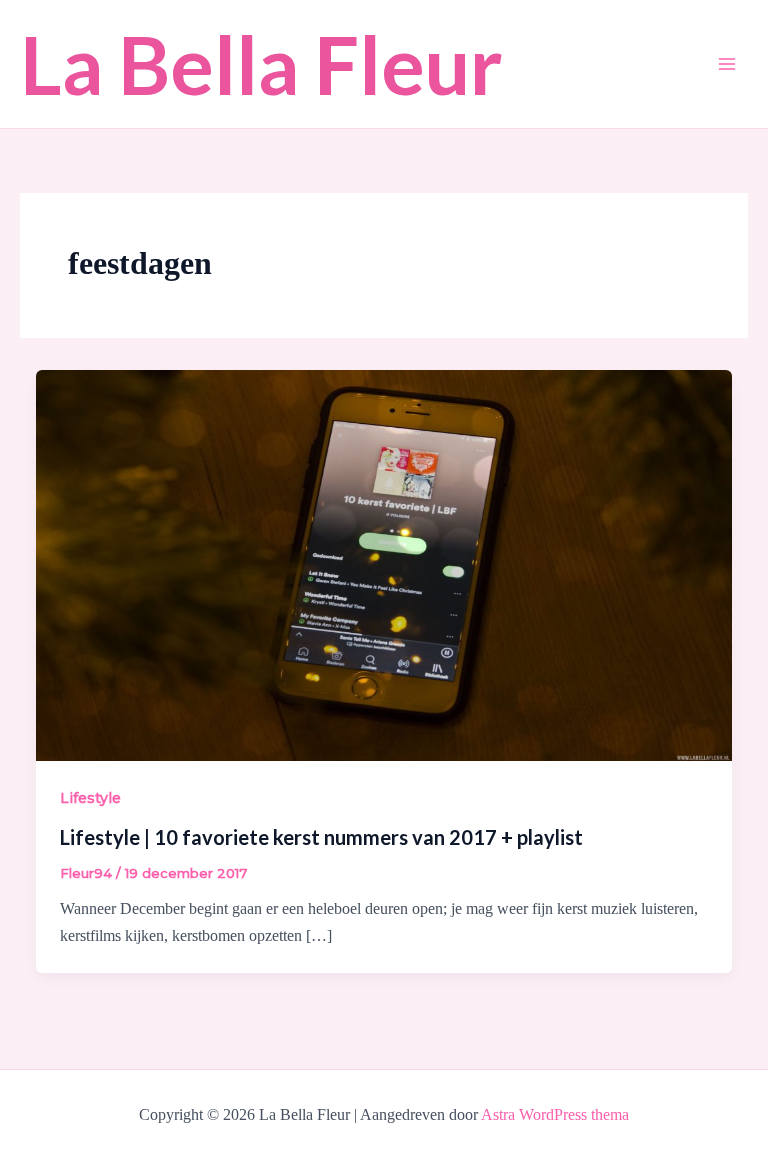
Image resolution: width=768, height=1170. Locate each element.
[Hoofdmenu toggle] (727, 64)
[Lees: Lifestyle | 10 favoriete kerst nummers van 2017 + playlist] (384, 564)
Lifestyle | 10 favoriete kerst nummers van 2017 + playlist (321, 837)
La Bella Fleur (261, 64)
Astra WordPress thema (555, 1114)
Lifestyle (90, 798)
